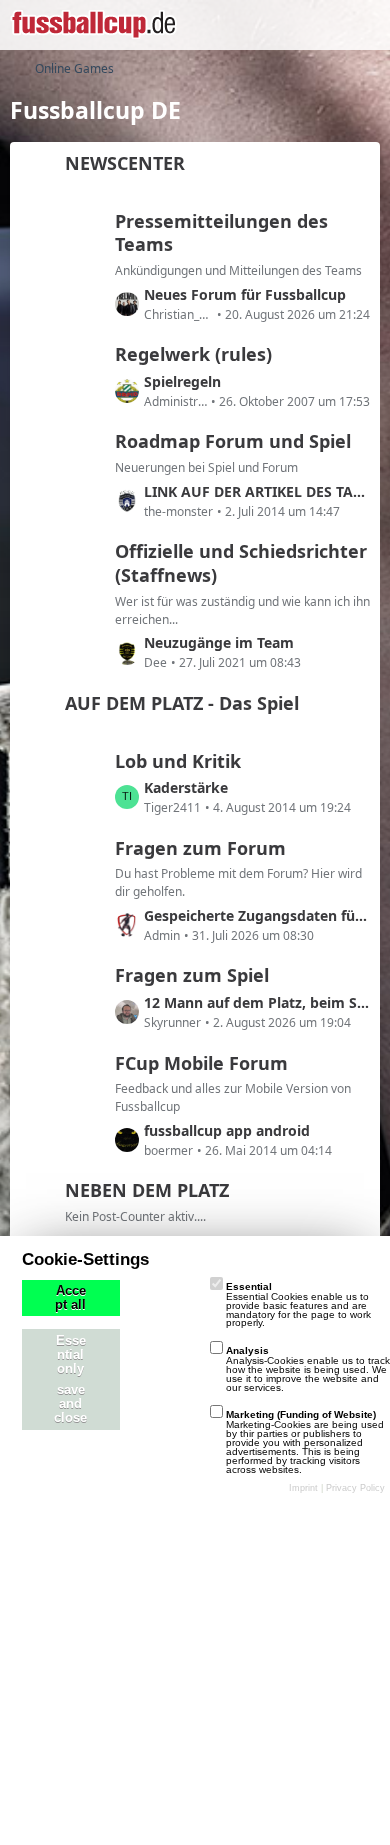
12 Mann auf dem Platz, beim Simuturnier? (257, 1002)
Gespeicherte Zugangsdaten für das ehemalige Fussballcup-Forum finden (257, 915)
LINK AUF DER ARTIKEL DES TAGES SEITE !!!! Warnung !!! (257, 491)
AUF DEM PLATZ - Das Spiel (182, 703)
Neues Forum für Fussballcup (245, 294)
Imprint (303, 1488)
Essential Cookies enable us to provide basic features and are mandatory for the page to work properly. (298, 1304)
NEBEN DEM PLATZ (147, 1190)
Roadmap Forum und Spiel (233, 441)
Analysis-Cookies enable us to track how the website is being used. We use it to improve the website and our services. (308, 1368)
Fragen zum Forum (200, 848)
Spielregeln (182, 381)
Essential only (71, 1355)
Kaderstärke (186, 787)
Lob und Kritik (178, 761)
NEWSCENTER (125, 163)
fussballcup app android (227, 1130)
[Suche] (264, 25)
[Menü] (364, 25)
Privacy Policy (355, 1488)
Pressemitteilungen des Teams (221, 233)
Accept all (70, 1298)
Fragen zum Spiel (192, 975)
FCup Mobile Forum (201, 1063)
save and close (70, 1404)
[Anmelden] (314, 25)
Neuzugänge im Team (219, 642)
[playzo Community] (93, 25)
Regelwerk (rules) (193, 354)
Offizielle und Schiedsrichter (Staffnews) (241, 563)
